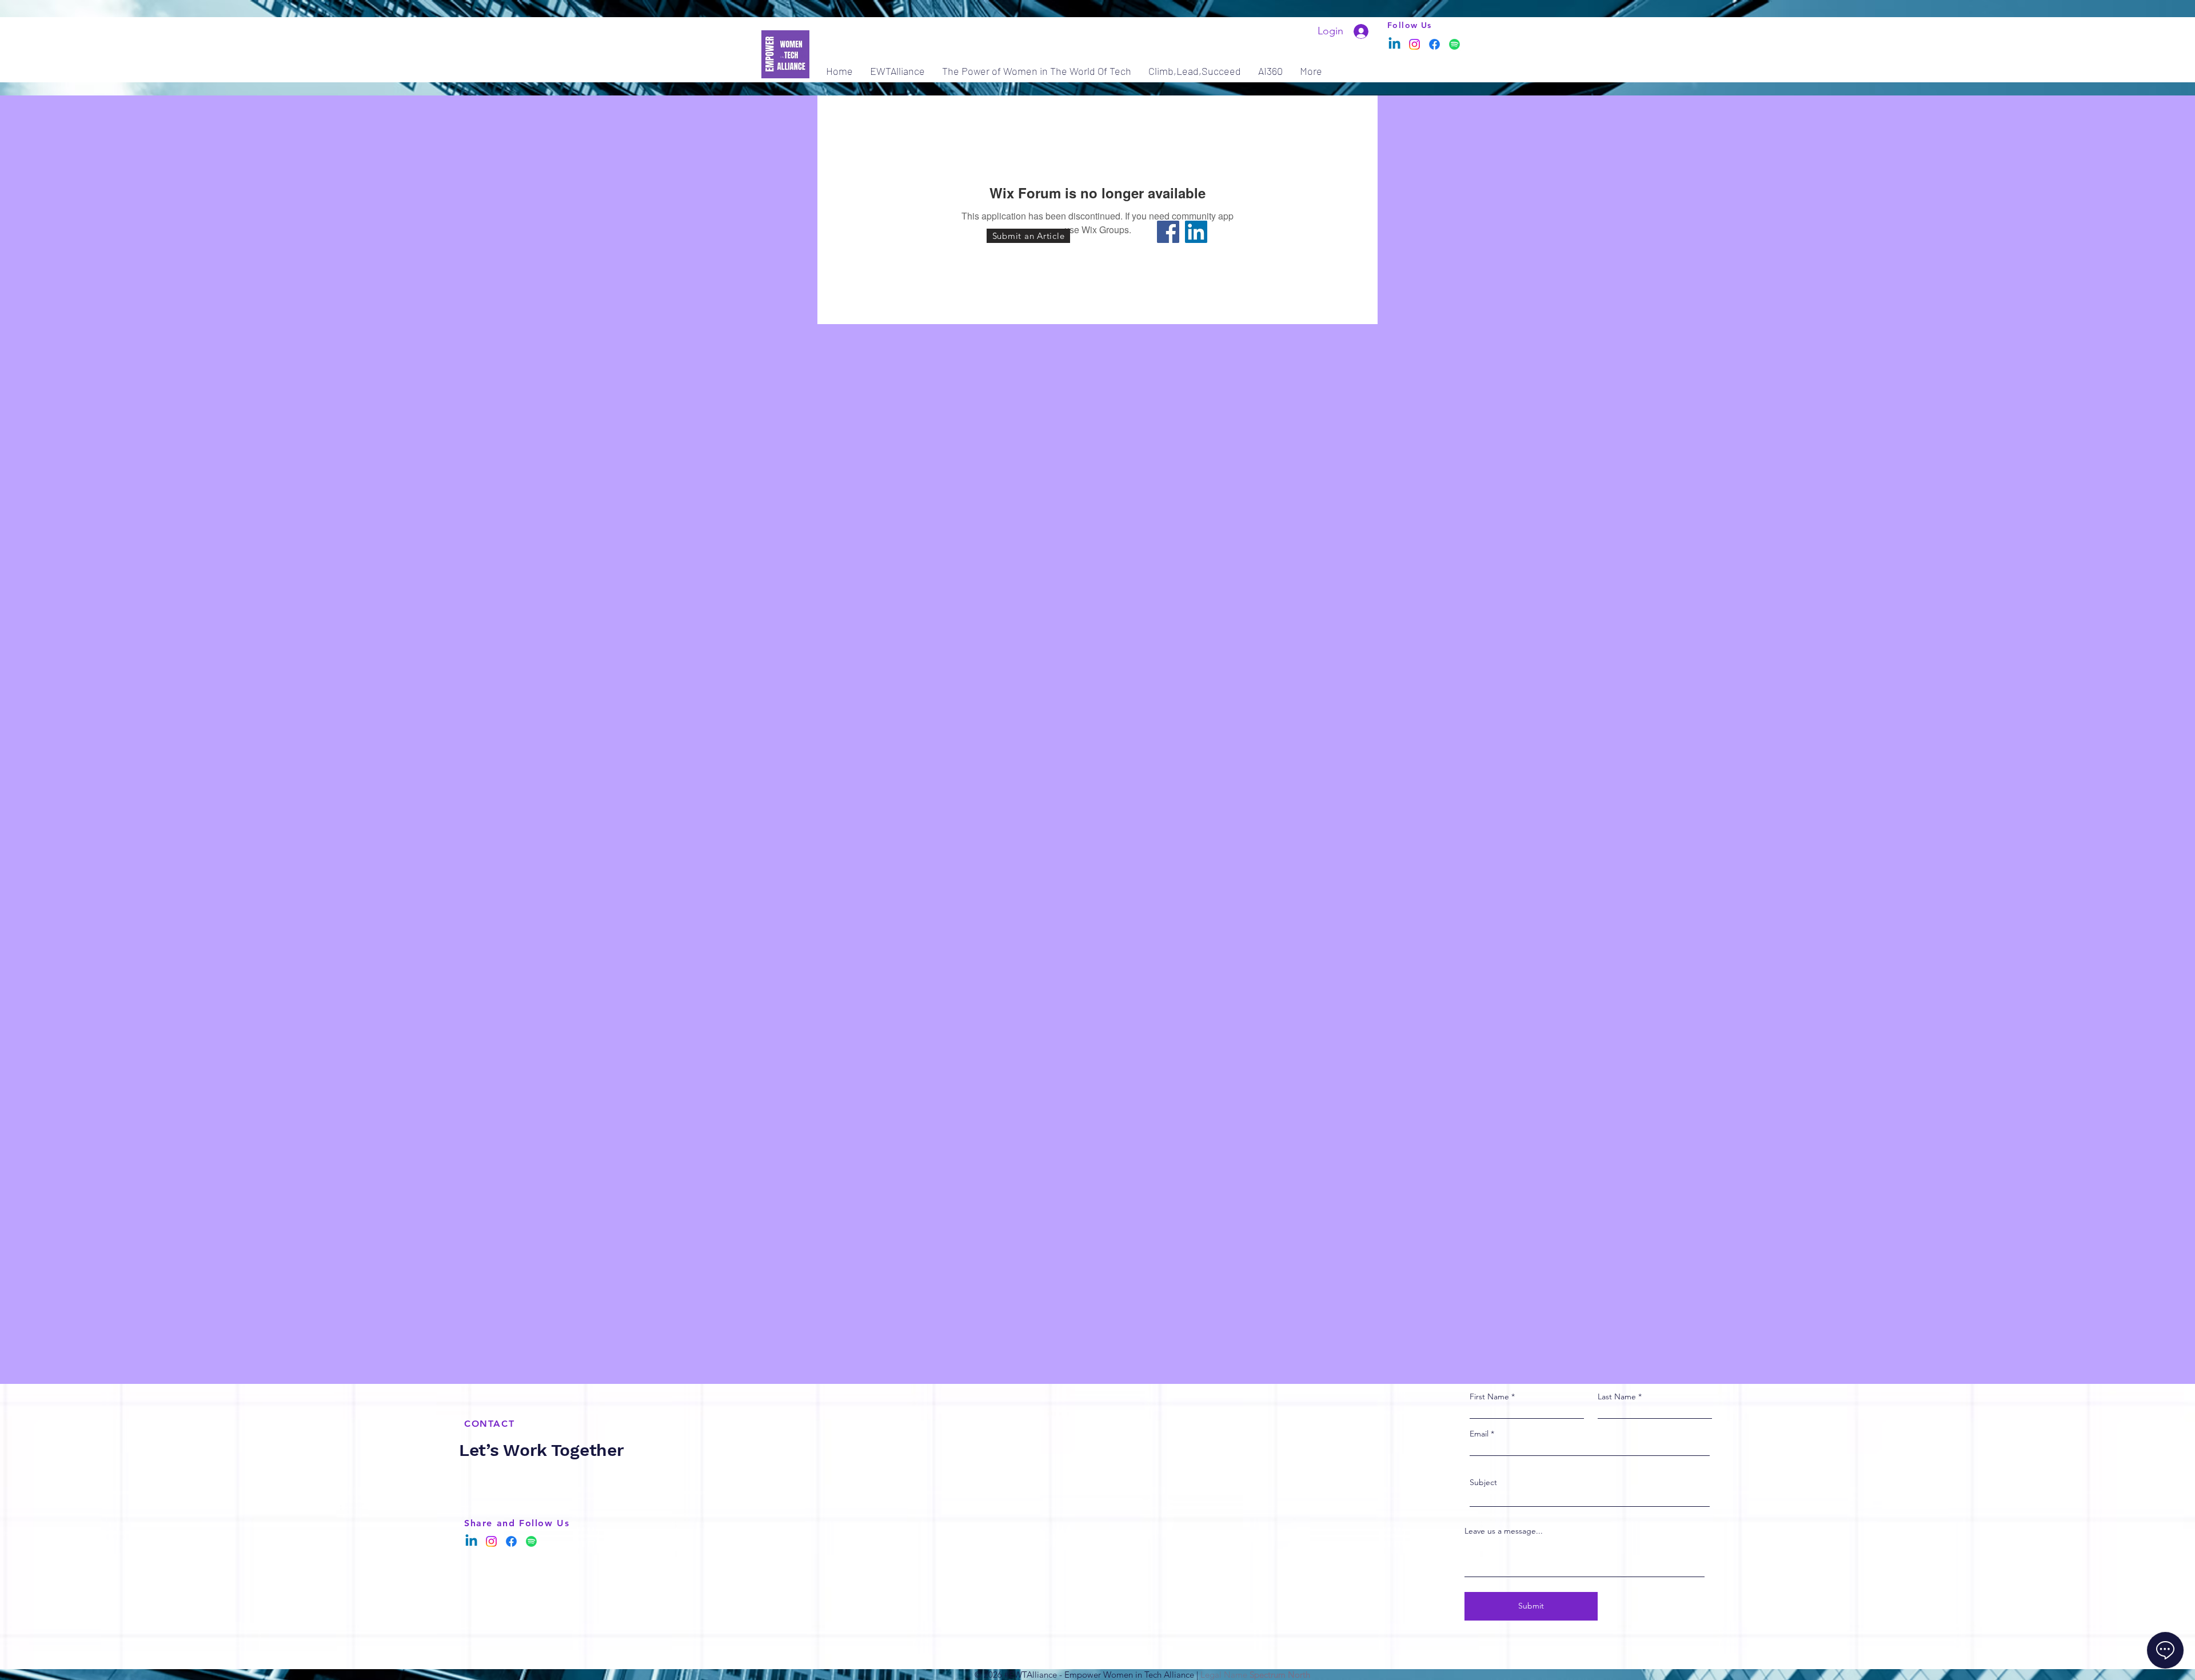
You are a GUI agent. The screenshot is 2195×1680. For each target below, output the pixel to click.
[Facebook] (1434, 44)
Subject (1483, 1482)
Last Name (1617, 1396)
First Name (1489, 1396)
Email (1479, 1434)
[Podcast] (1454, 44)
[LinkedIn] (1196, 232)
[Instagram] (1414, 44)
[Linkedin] (1394, 44)
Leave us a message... (1504, 1531)
